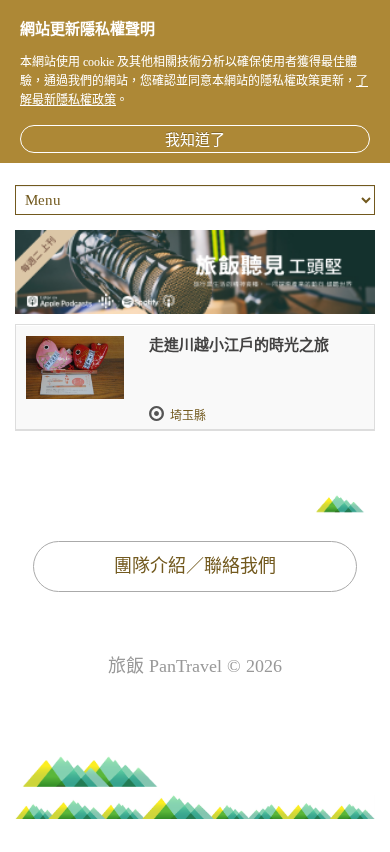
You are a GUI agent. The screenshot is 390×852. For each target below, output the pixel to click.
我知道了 (195, 140)
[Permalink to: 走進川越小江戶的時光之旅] (75, 367)
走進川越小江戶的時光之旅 (239, 345)
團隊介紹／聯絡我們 (195, 566)
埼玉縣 (188, 416)
